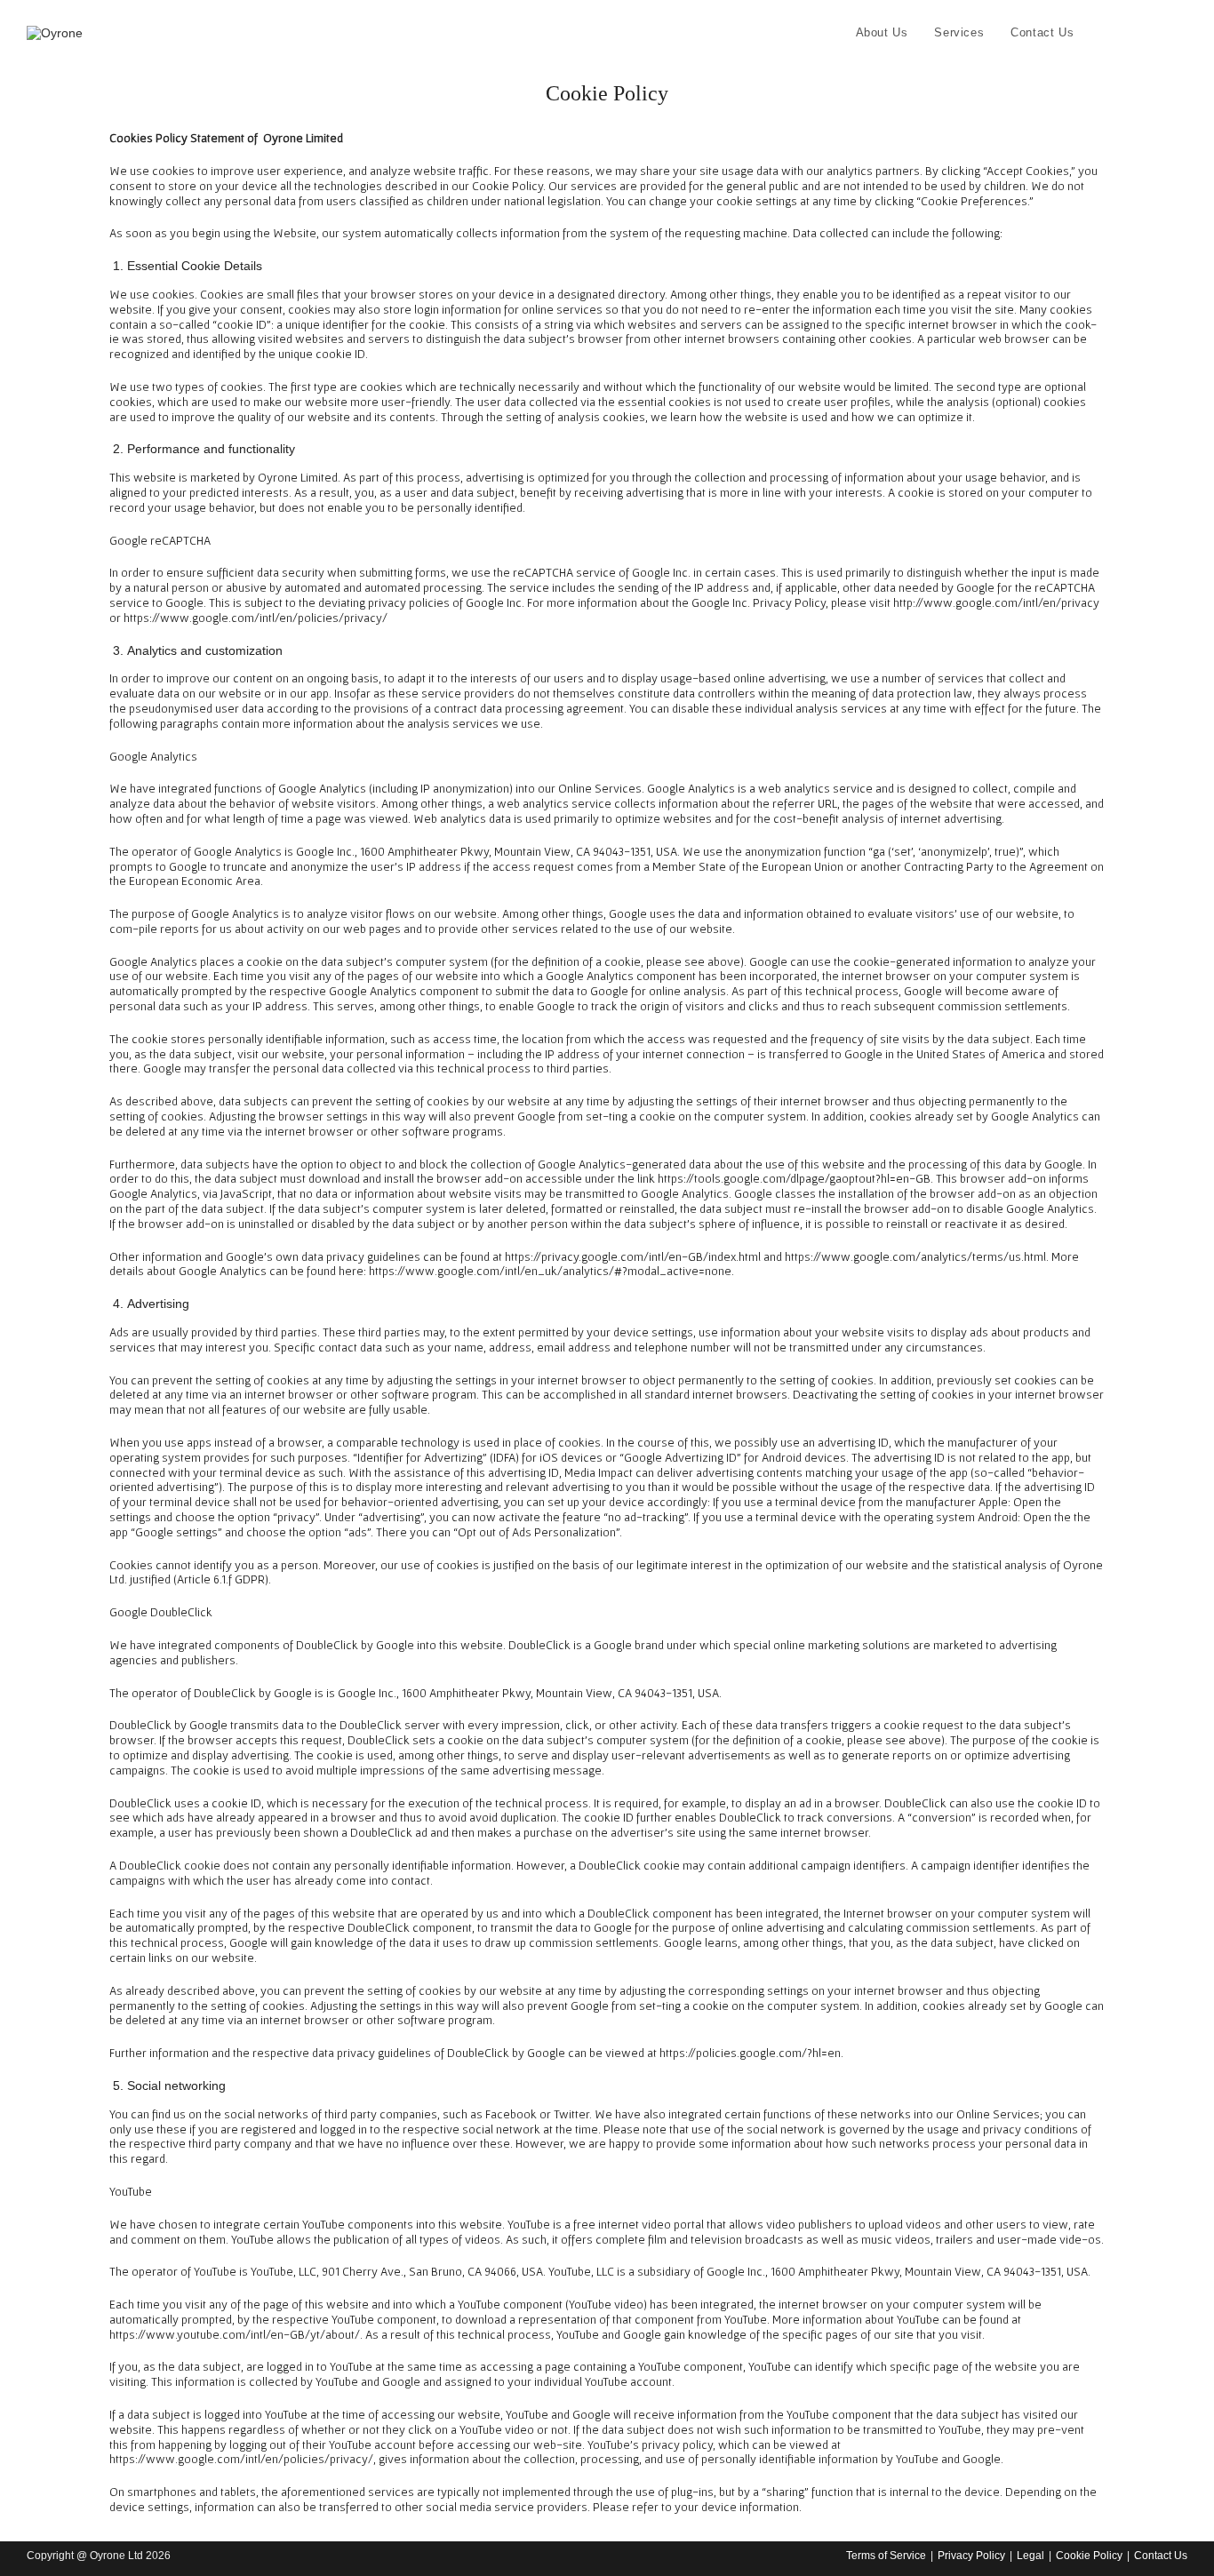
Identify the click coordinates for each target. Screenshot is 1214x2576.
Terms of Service (886, 2556)
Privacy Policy (971, 2556)
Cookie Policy (1089, 2556)
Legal (1030, 2556)
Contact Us (1161, 2556)
